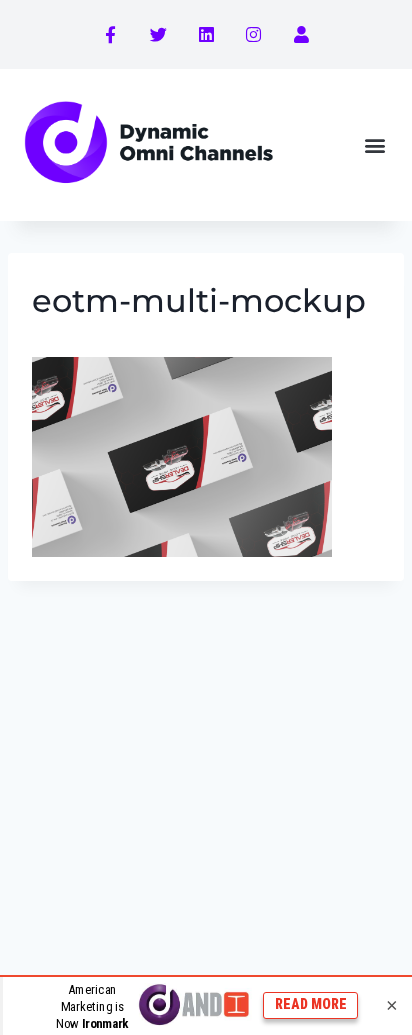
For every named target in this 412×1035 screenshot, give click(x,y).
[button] (375, 144)
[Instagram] (254, 35)
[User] (301, 35)
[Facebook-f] (111, 35)
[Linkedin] (206, 35)
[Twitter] (159, 35)
